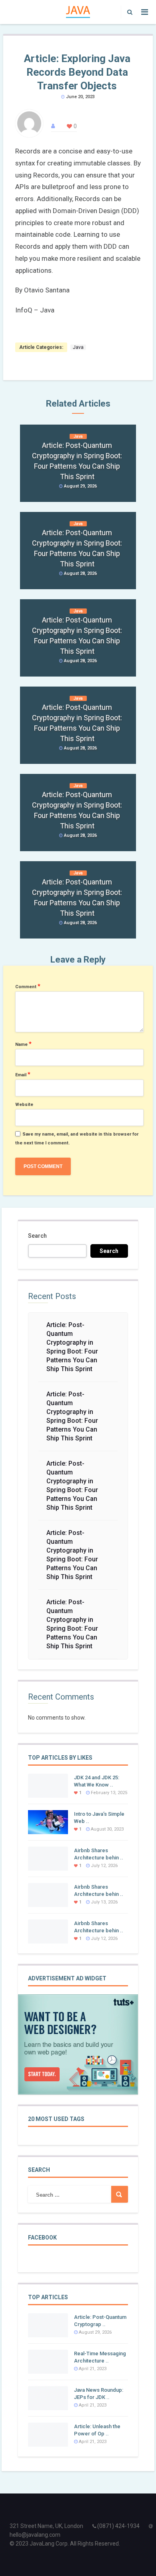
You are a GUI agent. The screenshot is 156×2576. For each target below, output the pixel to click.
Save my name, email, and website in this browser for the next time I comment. (77, 1139)
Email (23, 1074)
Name (23, 1044)
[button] (128, 12)
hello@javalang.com (35, 2535)
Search (37, 1236)
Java (78, 347)
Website (24, 1105)
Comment (28, 986)
